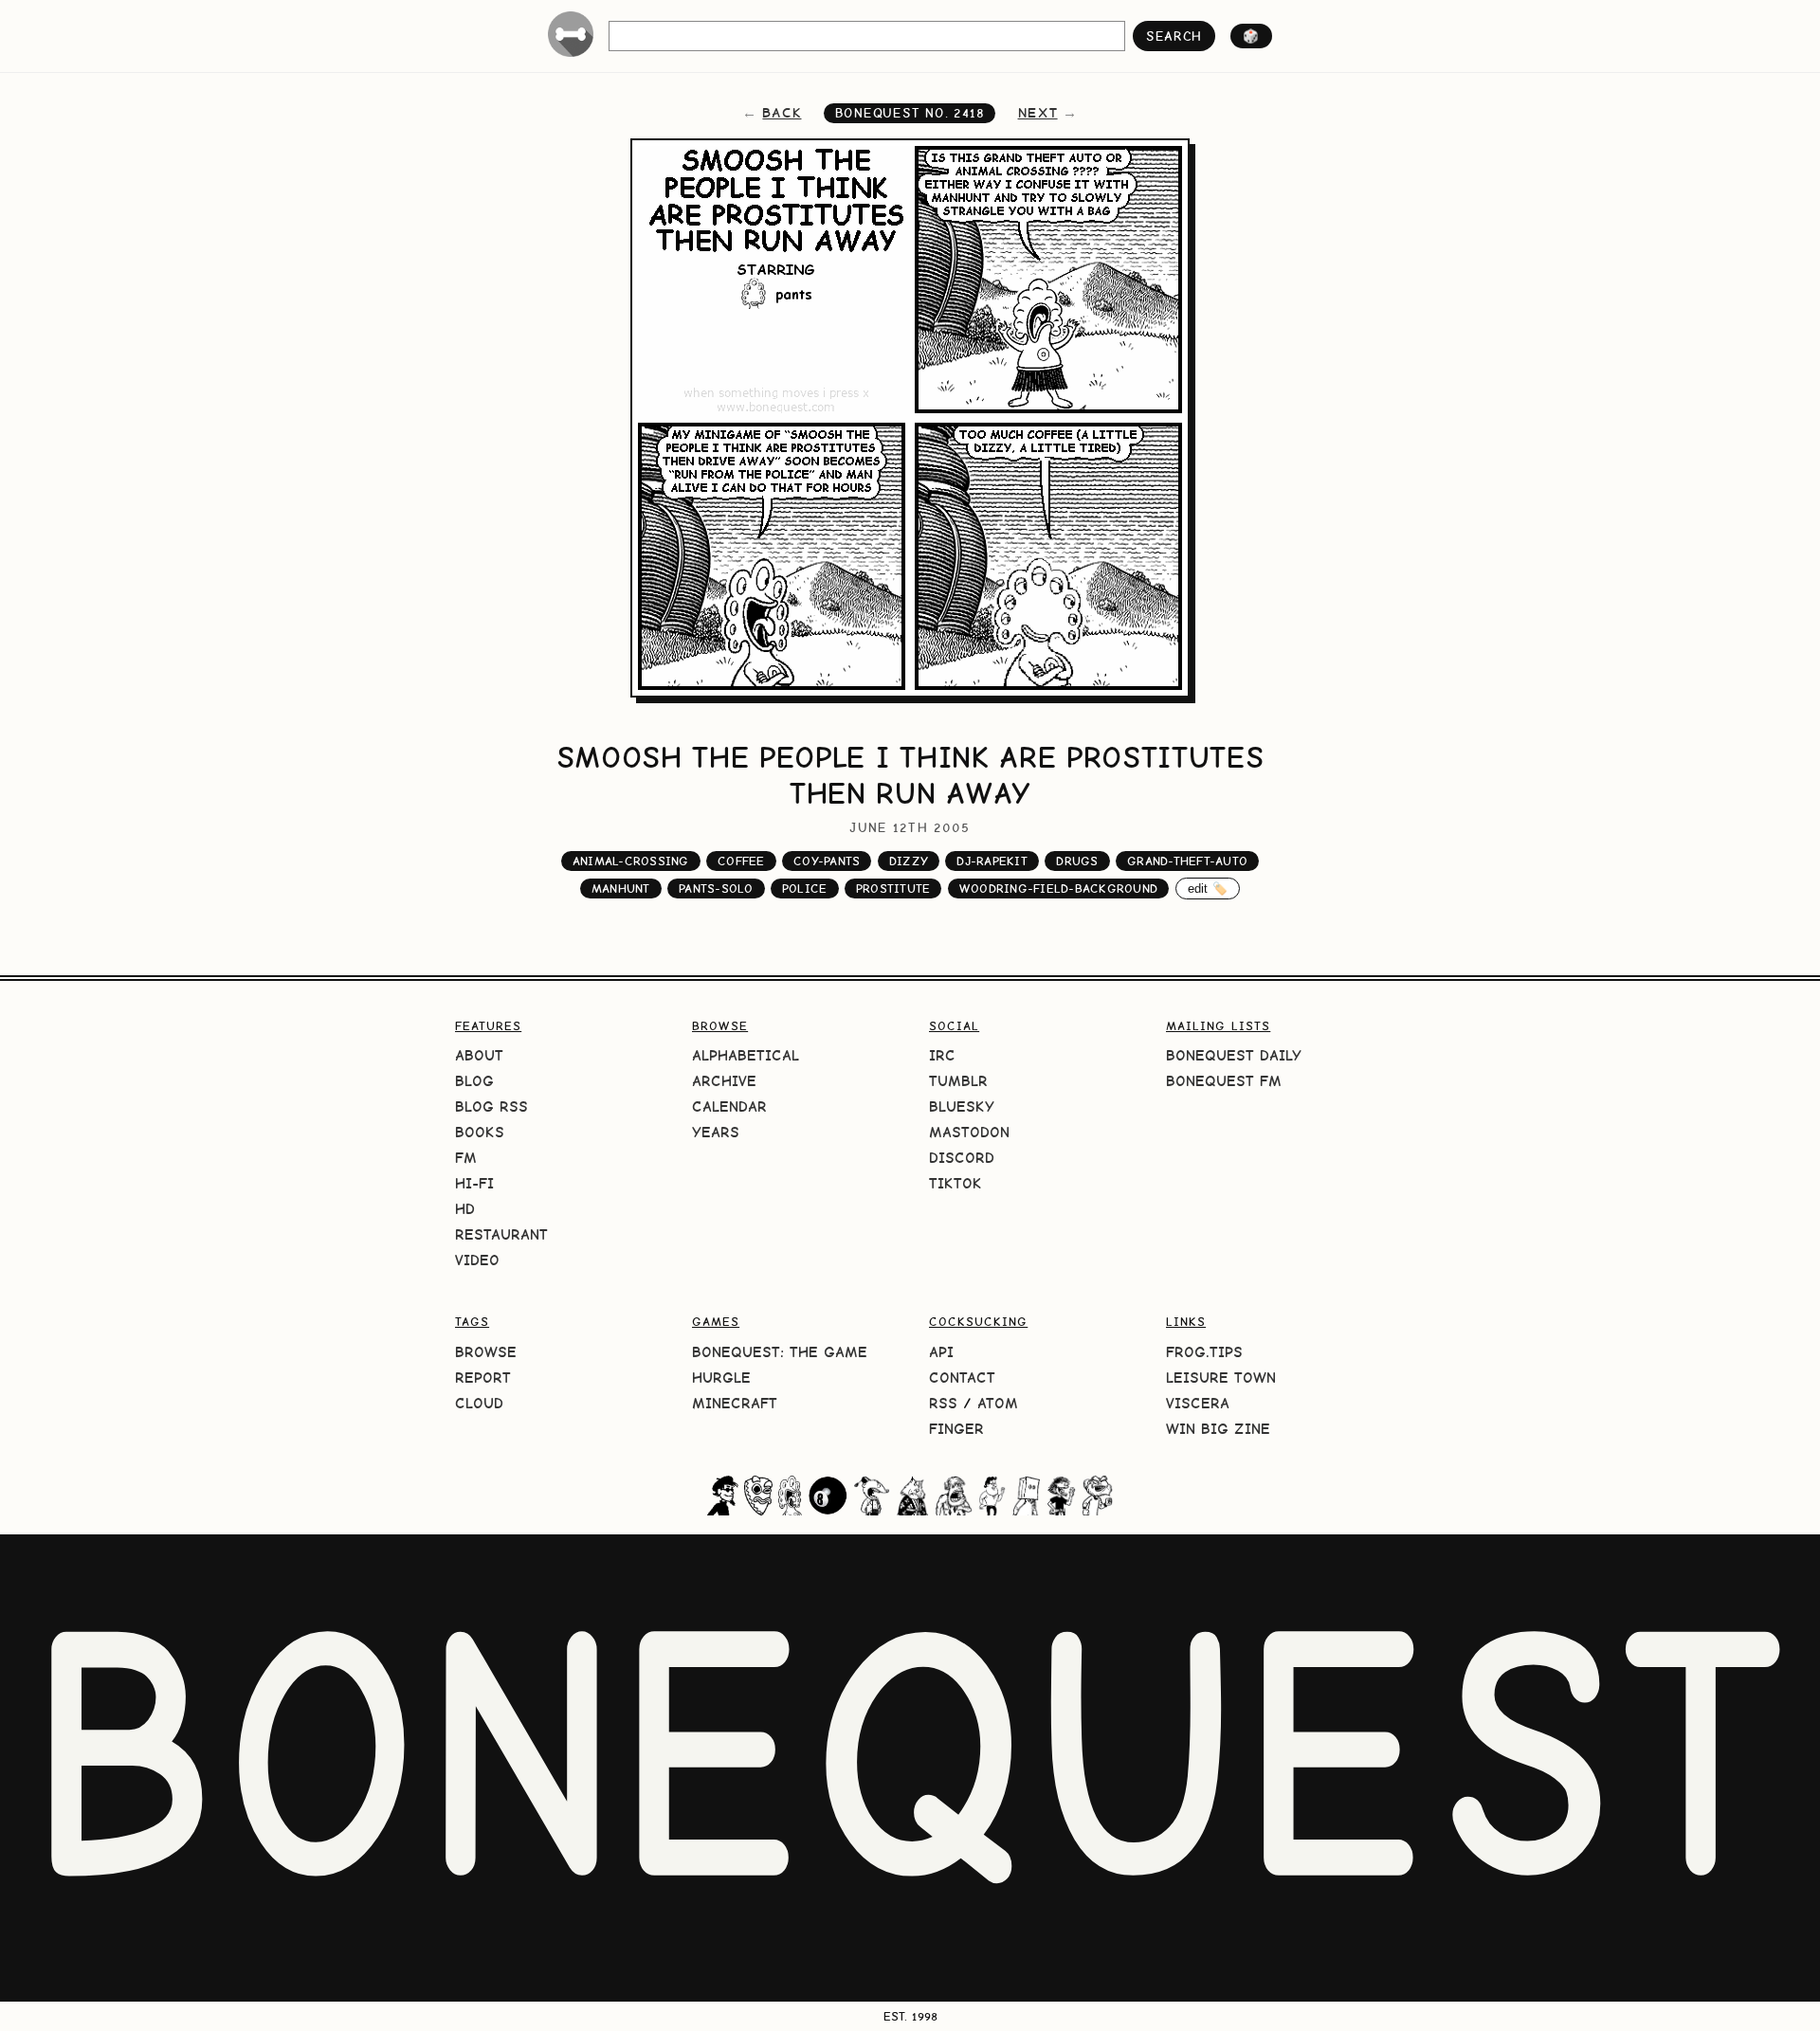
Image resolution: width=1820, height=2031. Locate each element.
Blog (474, 1081)
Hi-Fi (474, 1183)
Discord (962, 1158)
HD (465, 1209)
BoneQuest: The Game (780, 1352)
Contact (962, 1378)
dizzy (909, 861)
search (1174, 36)
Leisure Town (1221, 1378)
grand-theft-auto (1187, 861)
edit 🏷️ (1208, 889)
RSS (943, 1403)
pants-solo (716, 889)
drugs (1077, 861)
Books (480, 1132)
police (805, 889)
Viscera (1198, 1403)
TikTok (955, 1183)
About (479, 1055)
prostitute (893, 889)
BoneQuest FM (1224, 1081)
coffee (741, 861)
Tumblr (958, 1081)
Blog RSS (491, 1106)
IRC (942, 1055)
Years (716, 1132)
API (941, 1352)
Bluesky (962, 1106)
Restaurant (501, 1234)
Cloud (479, 1403)
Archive (724, 1081)
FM (466, 1158)
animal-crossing (631, 861)
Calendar (729, 1106)
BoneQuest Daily (1234, 1055)
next (1038, 113)
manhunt (621, 889)
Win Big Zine (1218, 1429)
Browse (486, 1352)
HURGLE (721, 1378)
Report (483, 1378)
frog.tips (1204, 1352)
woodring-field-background (1058, 889)
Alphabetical (746, 1055)
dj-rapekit (992, 861)
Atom (998, 1403)
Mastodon (969, 1132)
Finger (956, 1429)
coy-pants (827, 861)
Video (477, 1260)
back (782, 113)
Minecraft (735, 1403)
